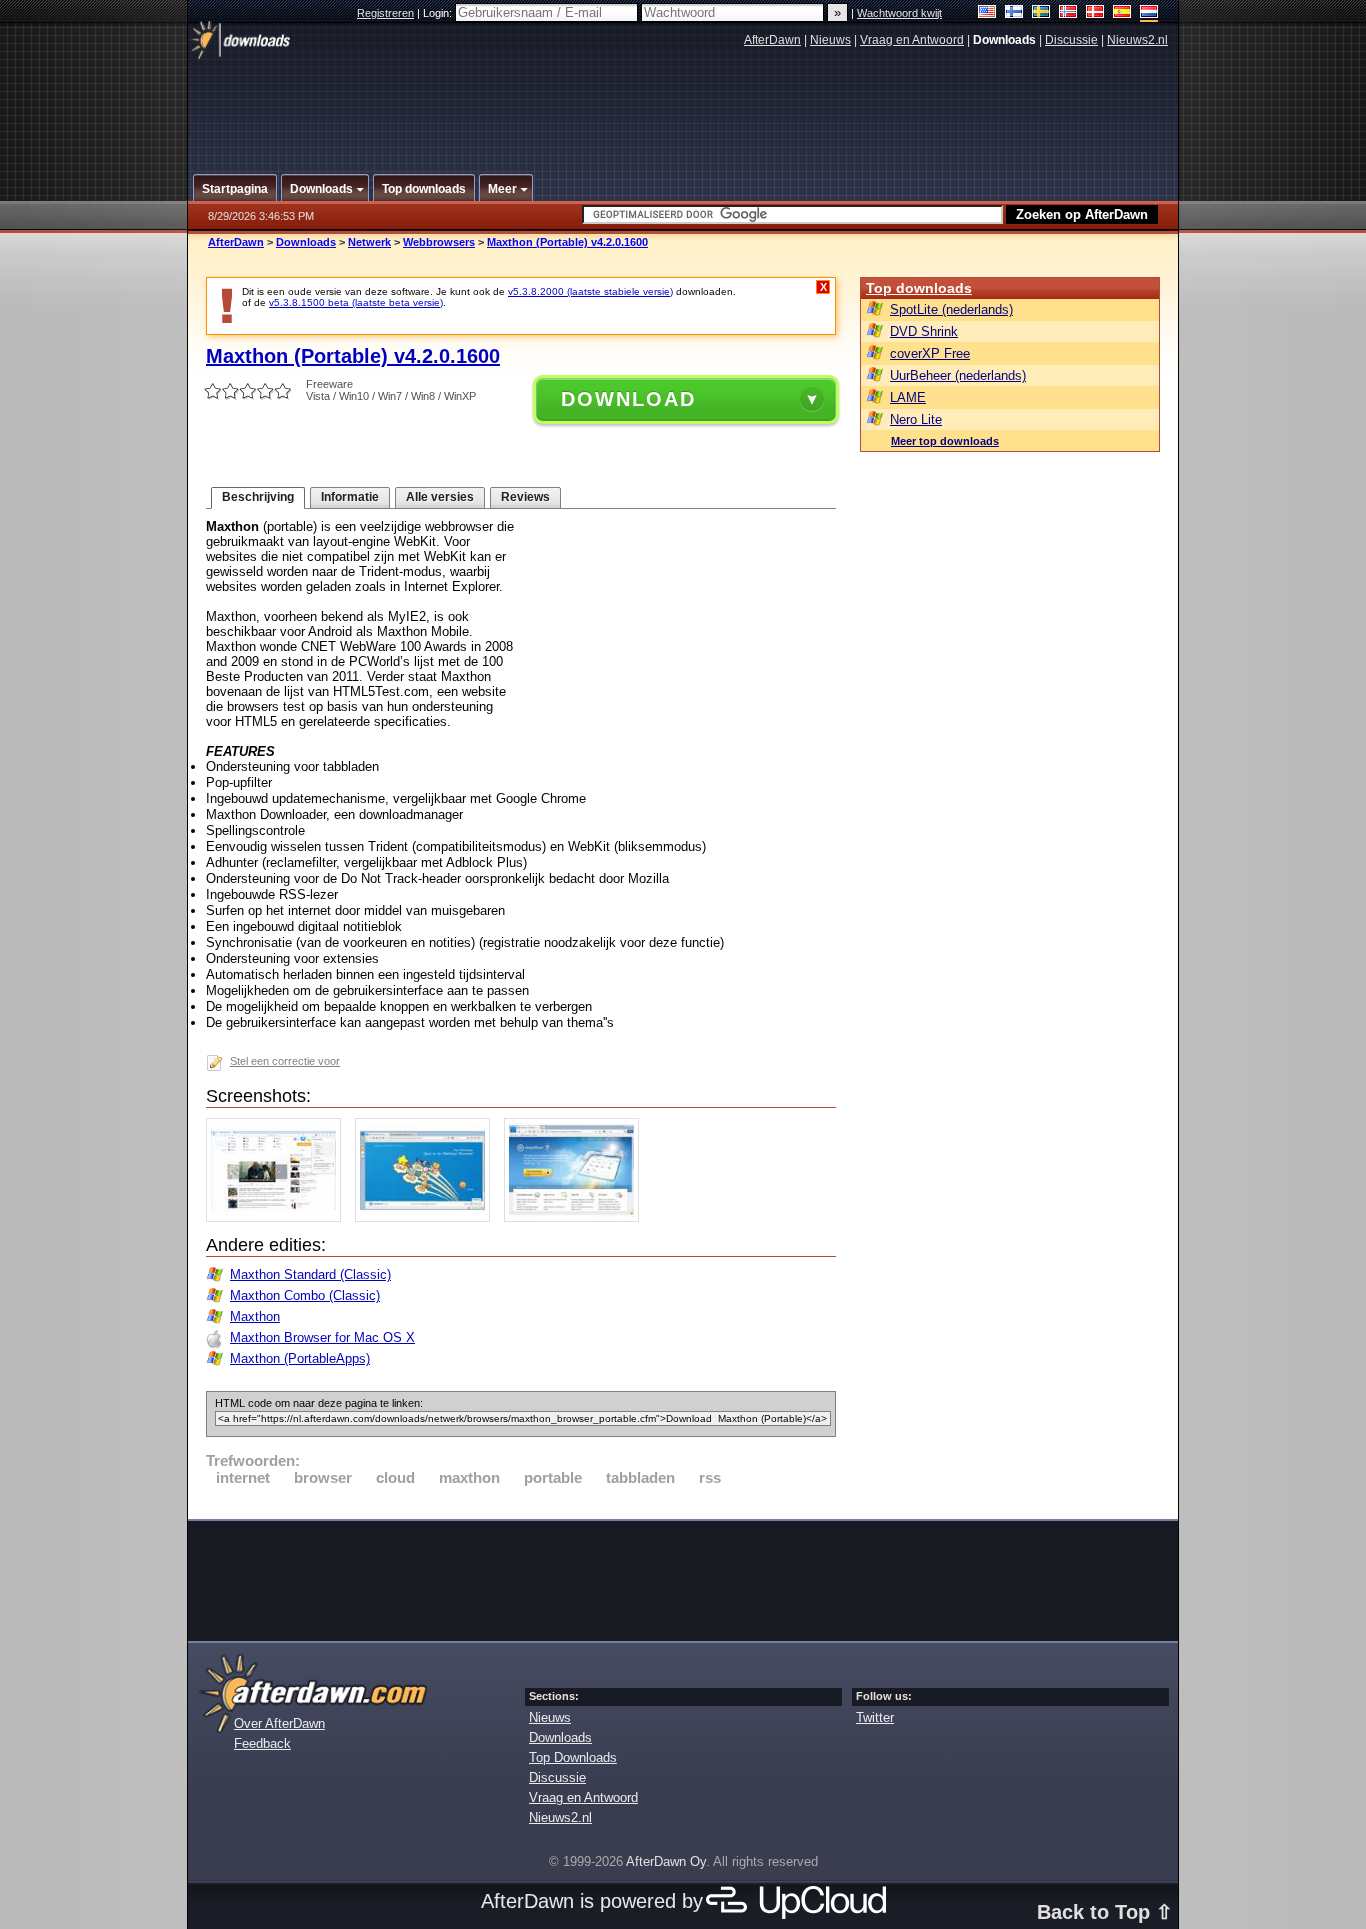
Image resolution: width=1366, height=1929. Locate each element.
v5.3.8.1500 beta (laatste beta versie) (356, 302)
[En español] (1122, 13)
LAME (908, 397)
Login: (439, 13)
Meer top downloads (945, 441)
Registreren (385, 13)
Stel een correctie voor (285, 1061)
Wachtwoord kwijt (899, 13)
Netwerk (369, 242)
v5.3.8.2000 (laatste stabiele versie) (590, 291)
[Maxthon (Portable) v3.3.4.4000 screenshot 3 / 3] (576, 1217)
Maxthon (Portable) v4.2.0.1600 (567, 242)
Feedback (262, 1743)
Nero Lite (916, 419)
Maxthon (255, 1316)
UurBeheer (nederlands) (958, 375)
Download (628, 399)
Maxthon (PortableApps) (300, 1358)
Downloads (306, 242)
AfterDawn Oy (666, 1861)
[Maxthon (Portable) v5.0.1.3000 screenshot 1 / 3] (278, 1217)
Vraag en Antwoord (912, 40)
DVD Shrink (924, 331)
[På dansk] (1095, 13)
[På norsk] (1068, 13)
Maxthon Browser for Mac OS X (322, 1337)
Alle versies (440, 497)
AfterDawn (772, 40)
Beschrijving (258, 497)
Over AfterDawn (279, 1723)
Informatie (350, 497)
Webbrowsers (439, 242)
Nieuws (830, 40)
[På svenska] (1041, 13)
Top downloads (919, 288)
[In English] (987, 13)
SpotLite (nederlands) (951, 309)
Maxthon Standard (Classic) (310, 1274)
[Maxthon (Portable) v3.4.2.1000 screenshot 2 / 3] (427, 1217)
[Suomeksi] (1014, 13)
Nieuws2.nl (1137, 40)
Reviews (525, 497)
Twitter (875, 1717)
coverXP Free (930, 353)
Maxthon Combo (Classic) (305, 1295)
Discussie (1071, 40)
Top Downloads (573, 1757)
